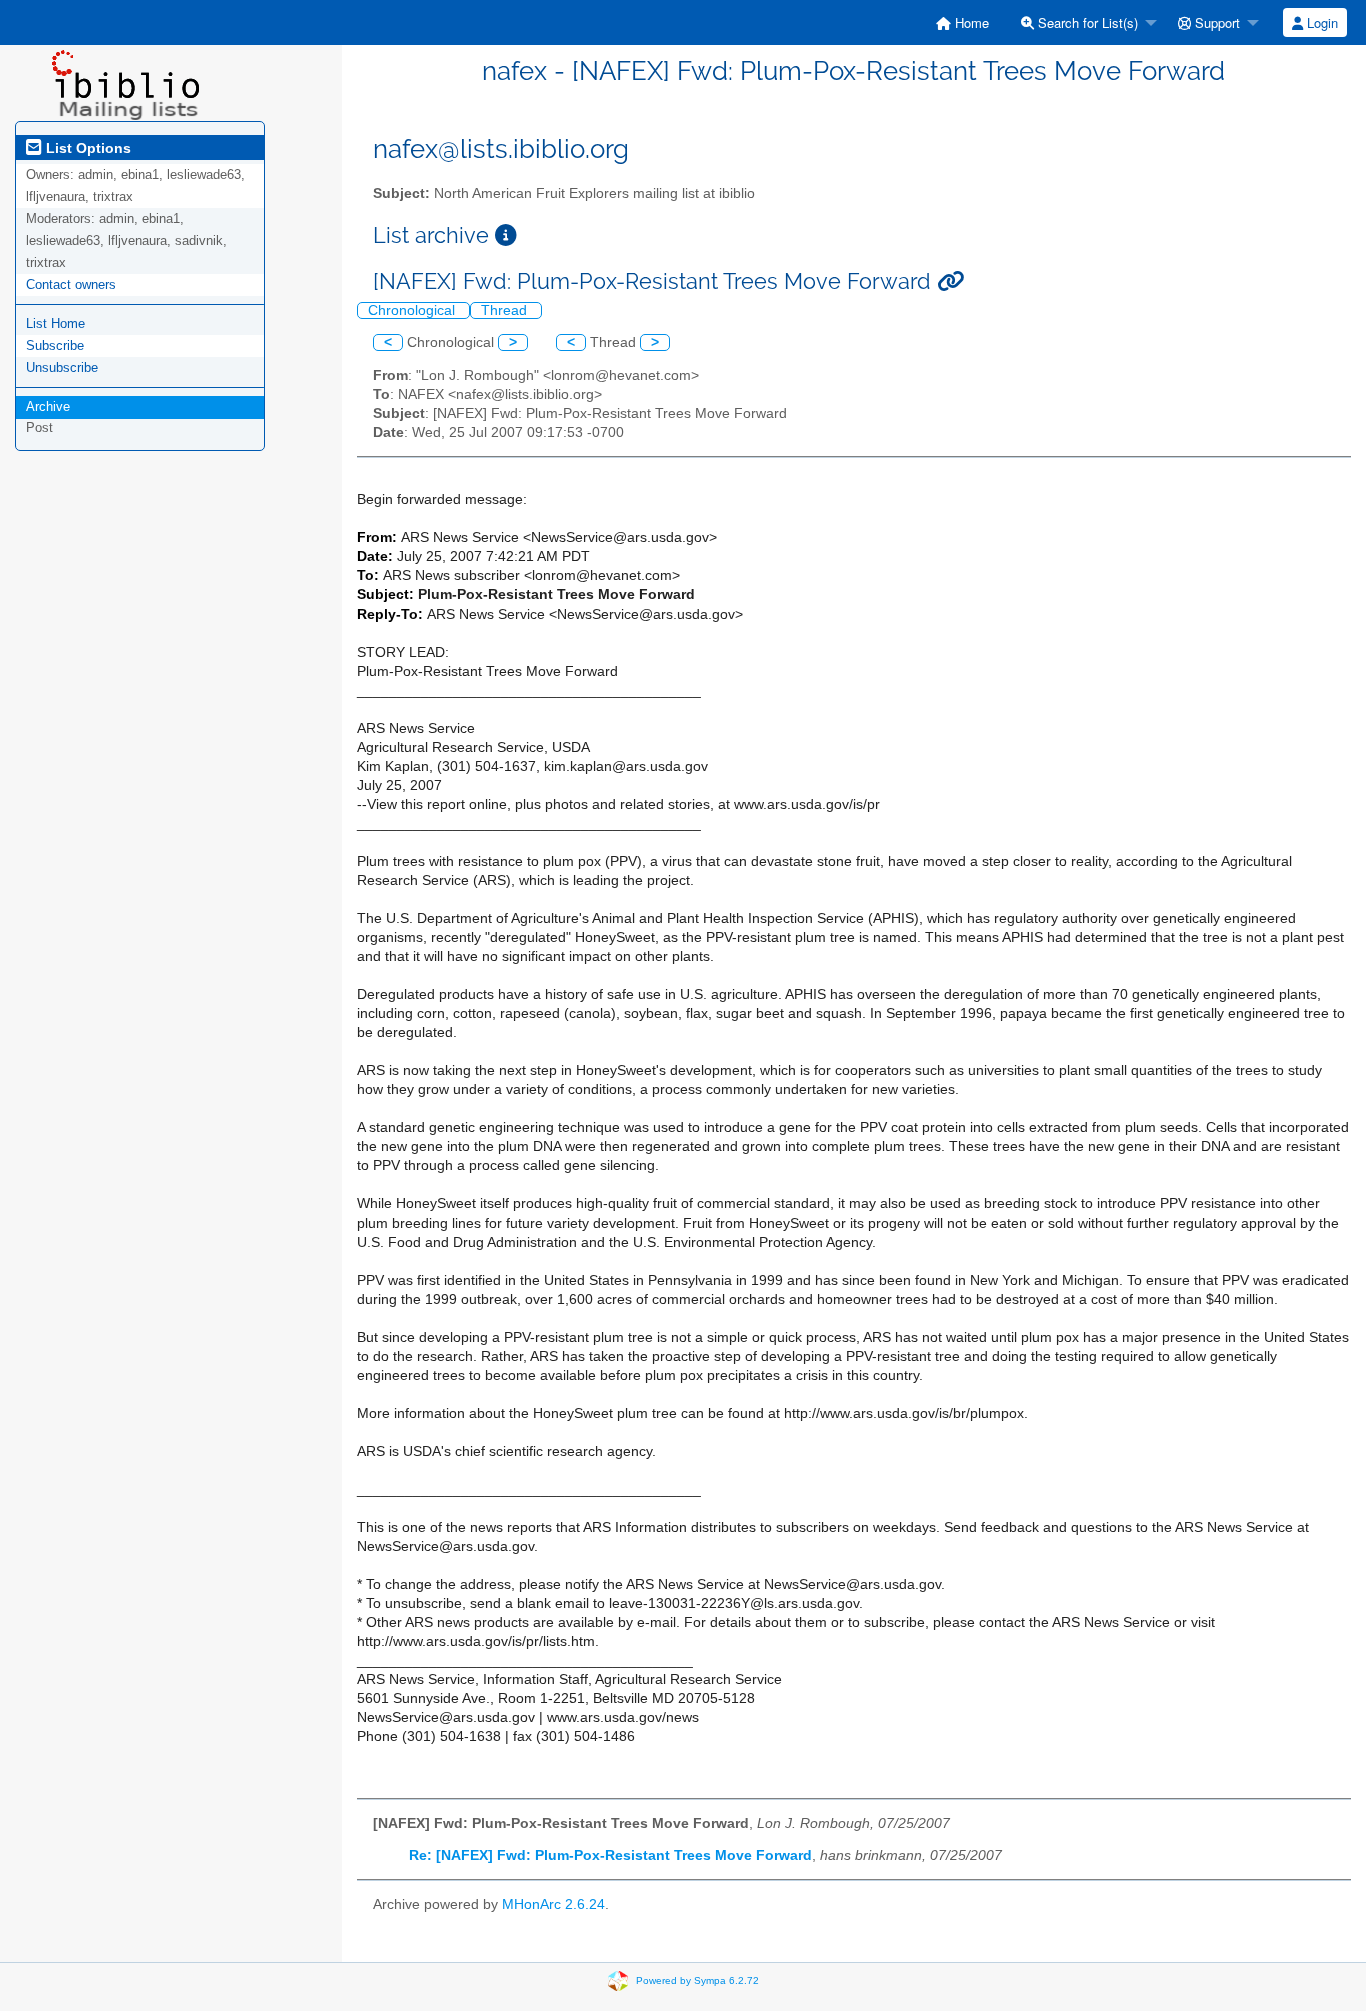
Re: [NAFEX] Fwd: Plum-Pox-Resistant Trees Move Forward (610, 1855)
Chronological (413, 310)
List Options (86, 148)
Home (970, 22)
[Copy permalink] (950, 281)
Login (1320, 22)
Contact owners (71, 284)
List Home (55, 323)
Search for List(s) (1086, 22)
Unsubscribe (62, 367)
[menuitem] (962, 22)
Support (1215, 22)
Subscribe (55, 345)
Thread (506, 310)
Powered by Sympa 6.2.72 (697, 1979)
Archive (48, 406)
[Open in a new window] (506, 235)
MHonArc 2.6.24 (553, 1904)
